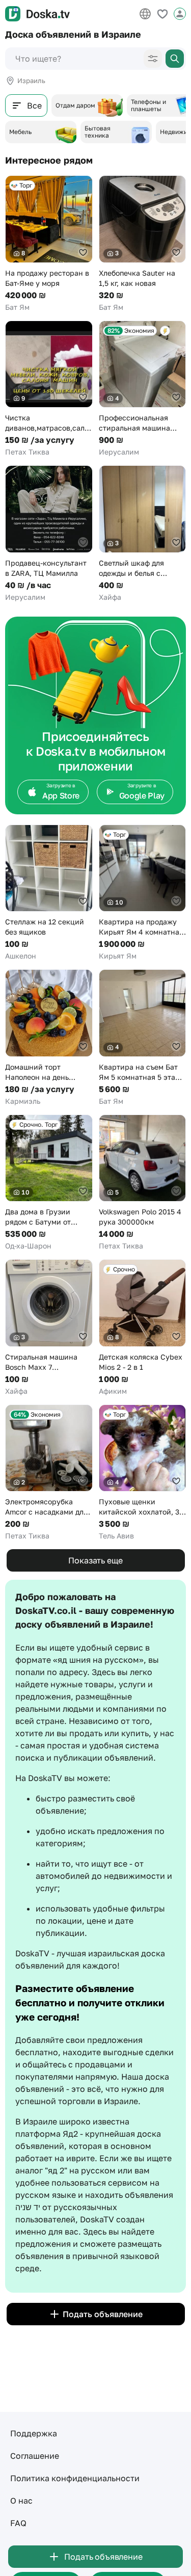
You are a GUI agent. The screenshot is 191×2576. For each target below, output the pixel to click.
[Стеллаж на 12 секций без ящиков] (49, 893)
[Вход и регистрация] (180, 14)
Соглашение (35, 2456)
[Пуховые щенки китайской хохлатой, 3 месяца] (143, 1473)
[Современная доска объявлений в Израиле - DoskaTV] (37, 14)
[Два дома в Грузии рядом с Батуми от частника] (49, 1183)
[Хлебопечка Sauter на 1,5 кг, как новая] (143, 244)
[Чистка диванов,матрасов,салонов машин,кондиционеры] (49, 389)
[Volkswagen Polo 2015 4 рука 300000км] (143, 1183)
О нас (21, 2501)
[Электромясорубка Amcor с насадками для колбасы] (49, 1473)
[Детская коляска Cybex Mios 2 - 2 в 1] (143, 1328)
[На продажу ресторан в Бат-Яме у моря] (49, 244)
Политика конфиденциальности (75, 2478)
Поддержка (34, 2433)
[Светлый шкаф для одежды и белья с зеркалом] (143, 534)
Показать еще (95, 1560)
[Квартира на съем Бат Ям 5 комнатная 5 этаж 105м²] (143, 1038)
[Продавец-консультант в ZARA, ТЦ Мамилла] (49, 534)
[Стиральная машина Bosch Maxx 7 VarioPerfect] (49, 1328)
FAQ (18, 2523)
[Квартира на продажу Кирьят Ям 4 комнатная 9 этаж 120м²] (143, 893)
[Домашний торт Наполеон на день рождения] (49, 1038)
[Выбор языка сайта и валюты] (145, 14)
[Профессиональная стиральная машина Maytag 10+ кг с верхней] (143, 389)
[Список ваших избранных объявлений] (162, 14)
